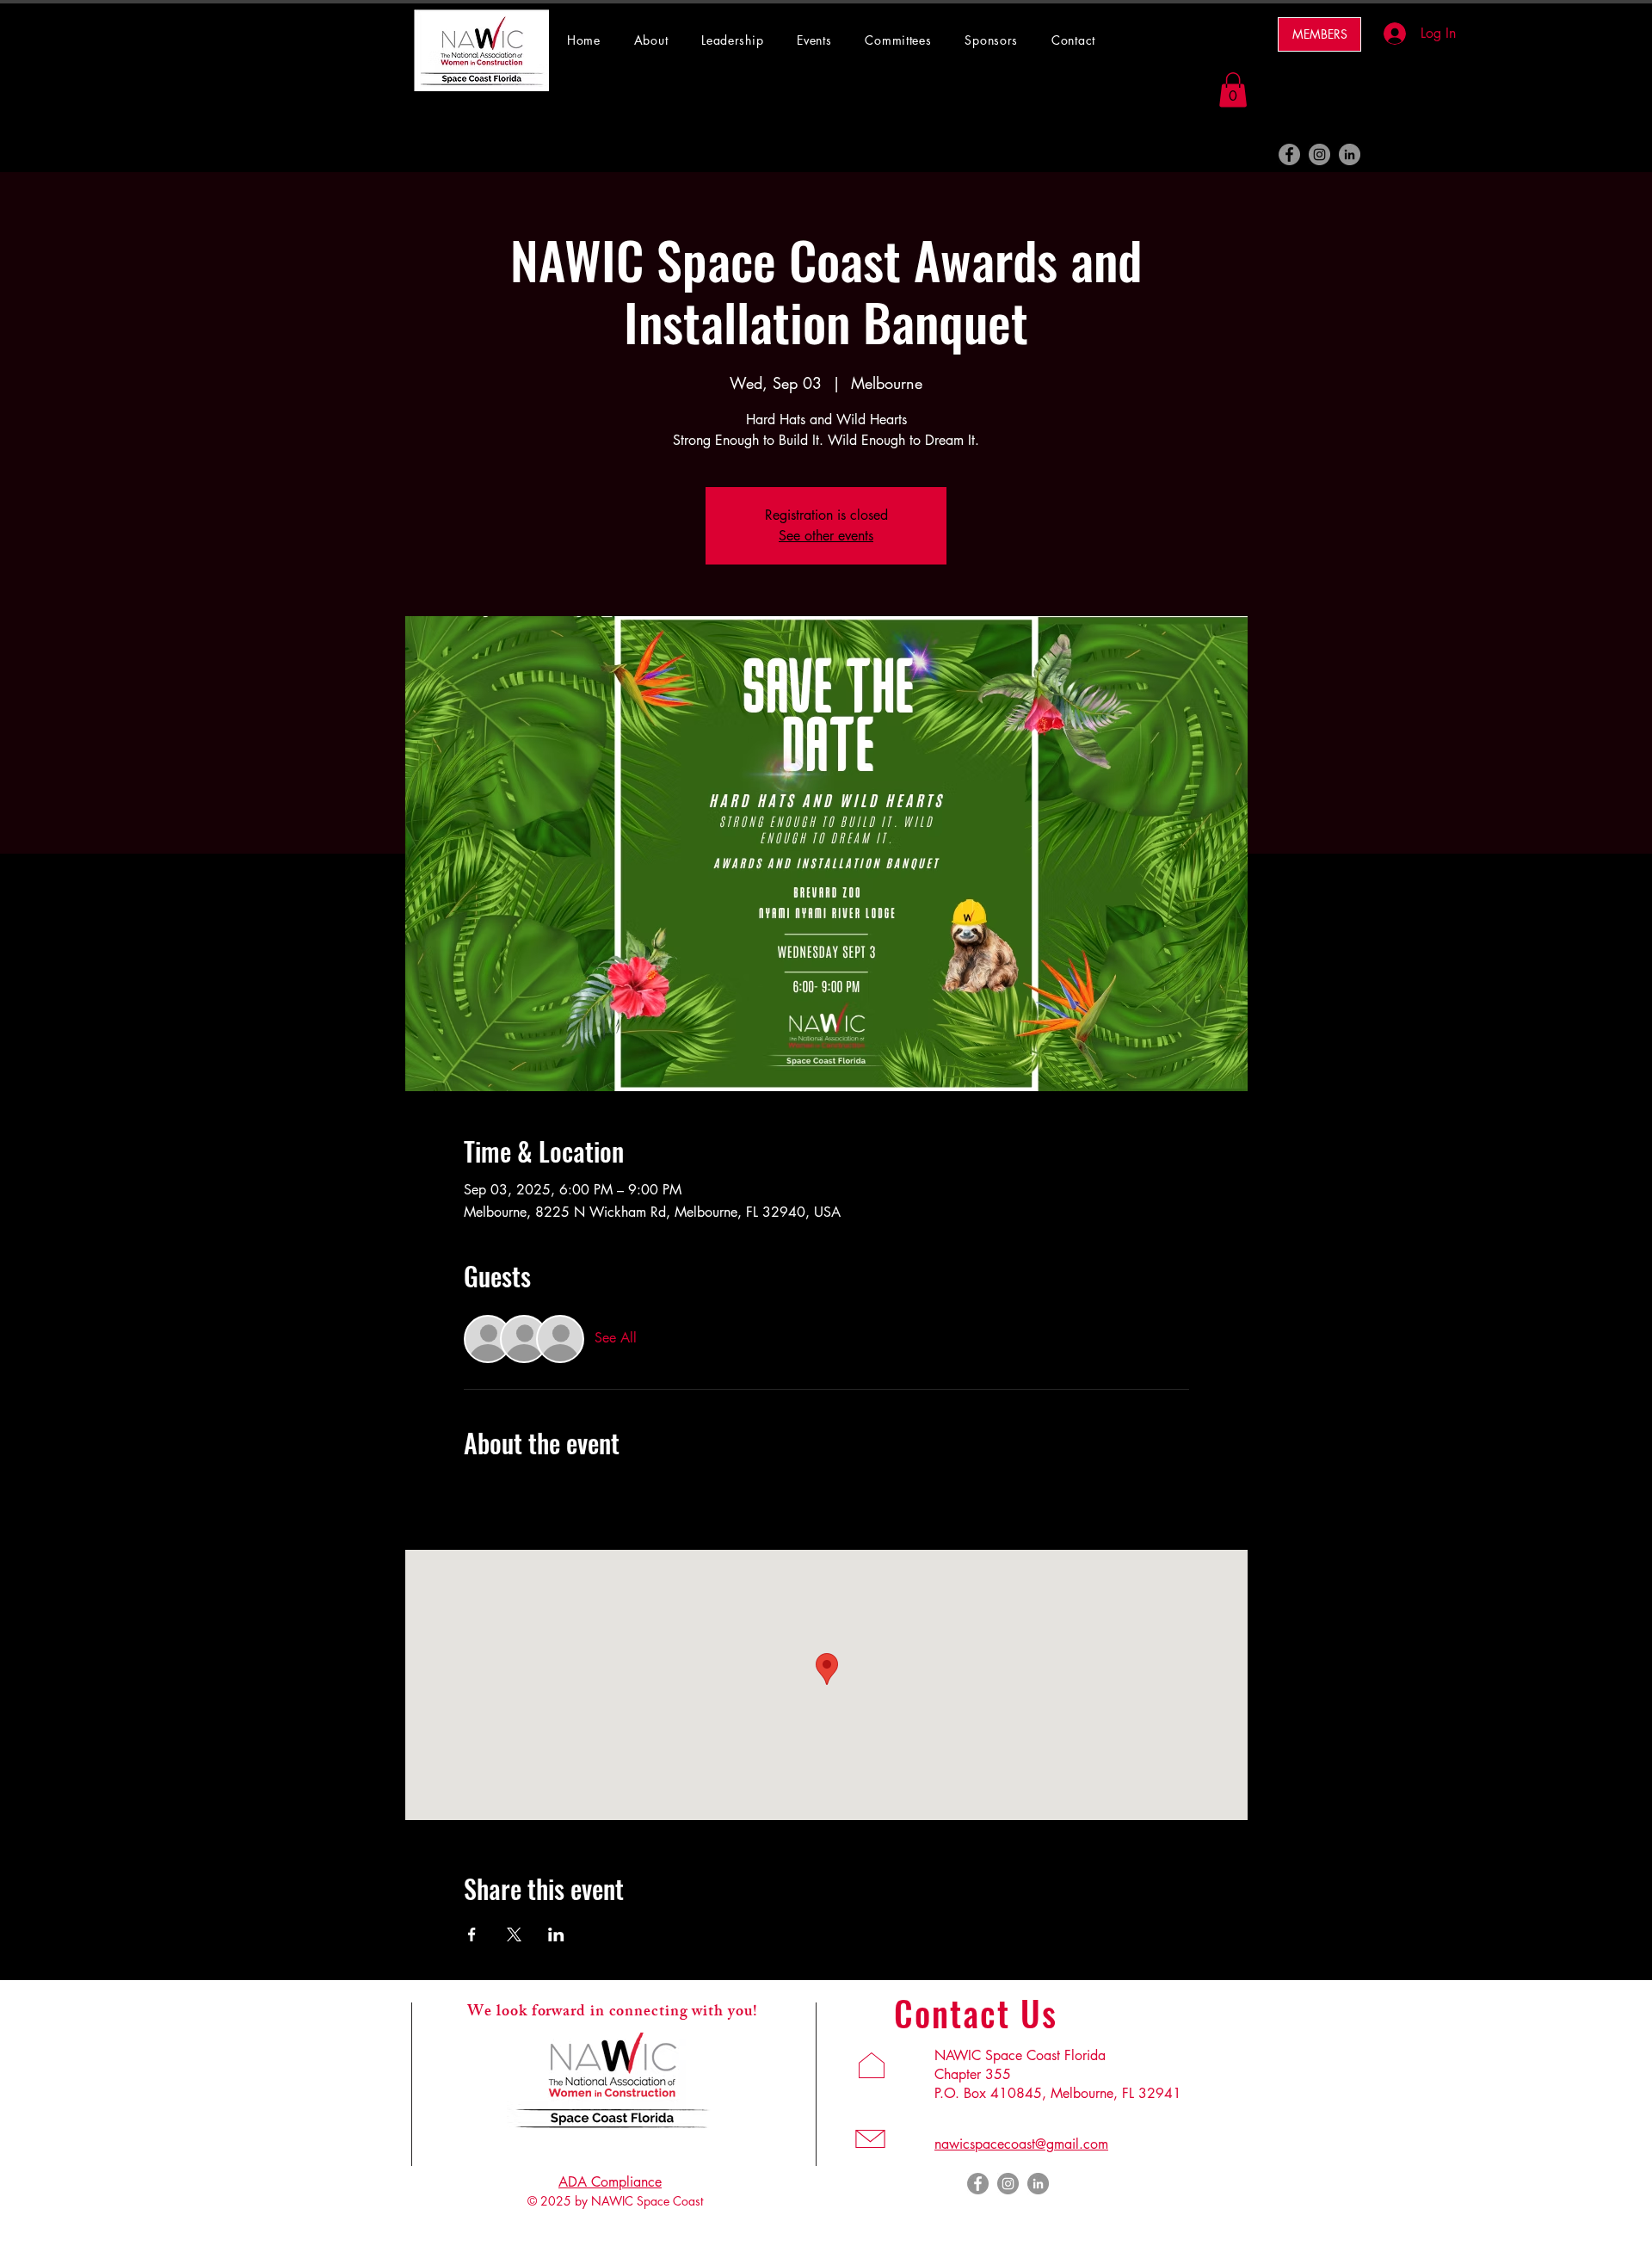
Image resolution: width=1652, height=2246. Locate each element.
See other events (826, 536)
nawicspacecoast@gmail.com (1021, 2144)
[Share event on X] (514, 1934)
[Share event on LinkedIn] (556, 1934)
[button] (906, 40)
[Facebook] (1289, 154)
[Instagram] (1319, 154)
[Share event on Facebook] (472, 1934)
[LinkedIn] (1350, 154)
